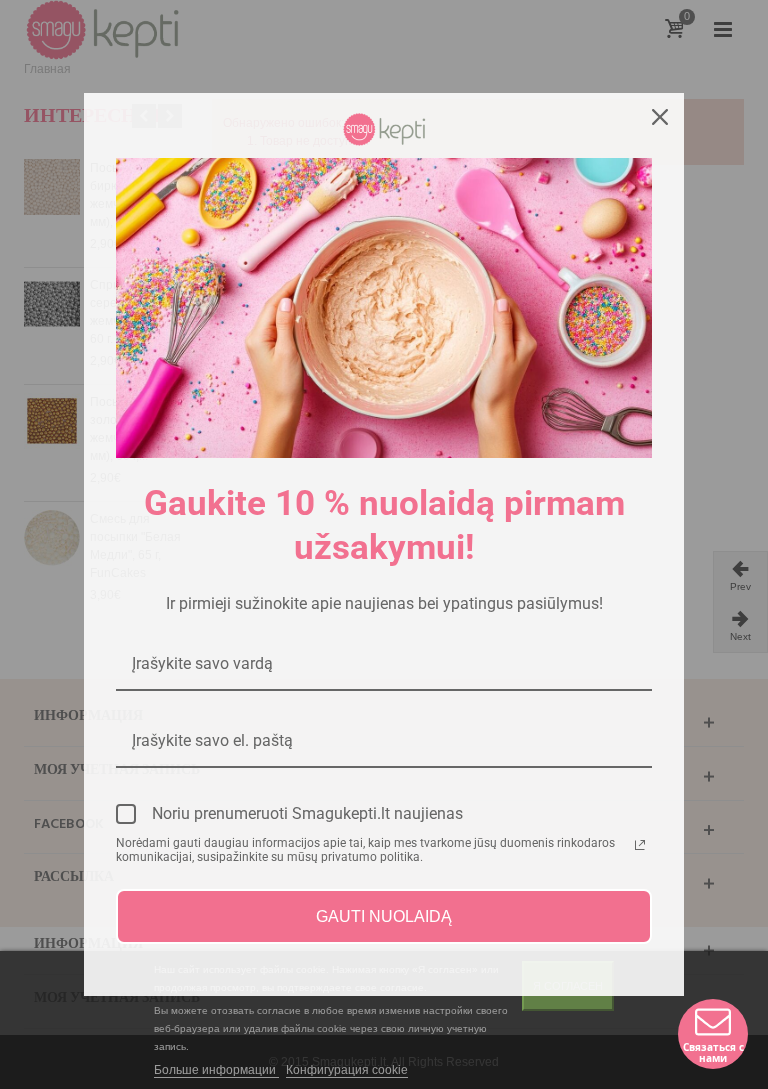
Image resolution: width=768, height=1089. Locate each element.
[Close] (660, 117)
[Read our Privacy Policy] (640, 845)
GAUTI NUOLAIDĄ (384, 916)
